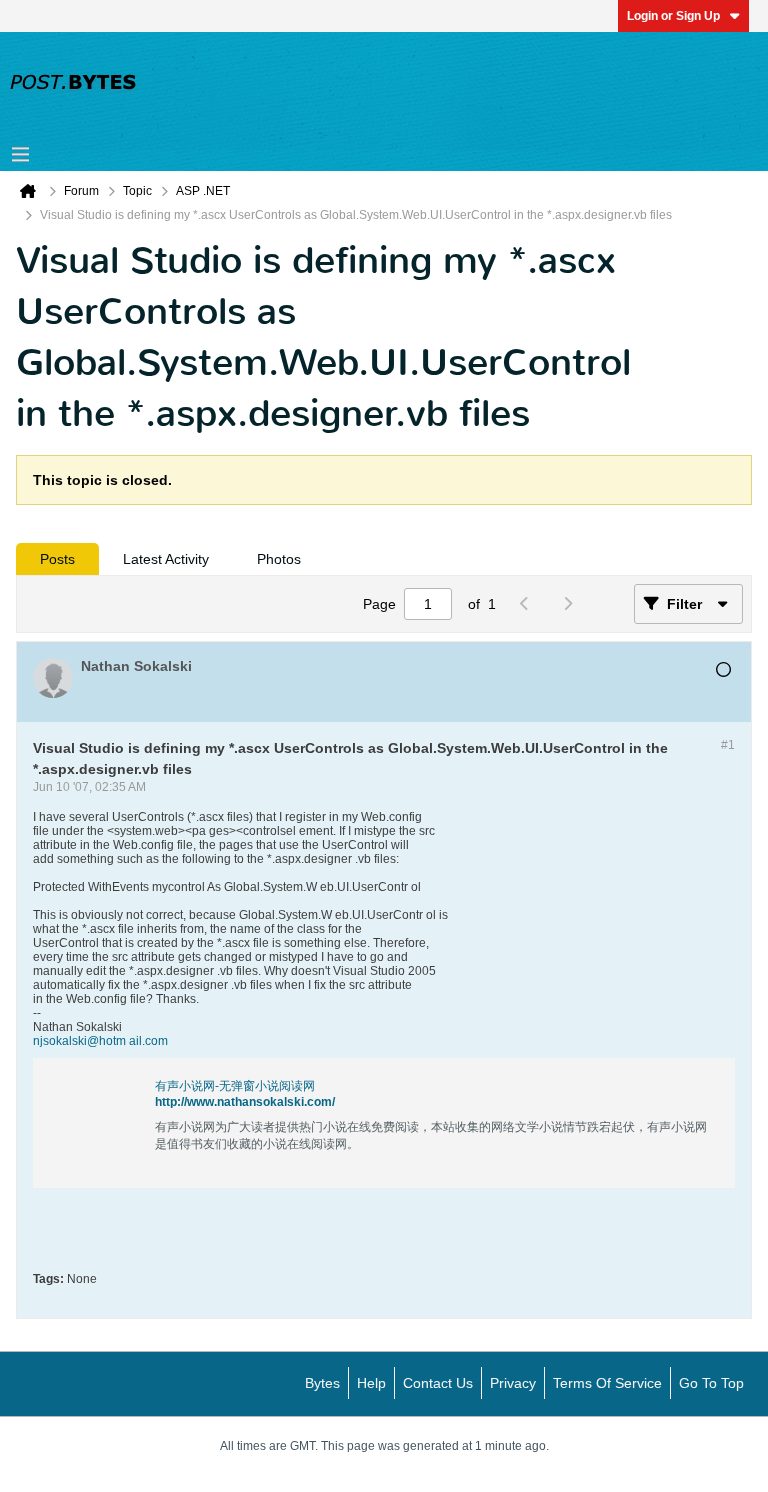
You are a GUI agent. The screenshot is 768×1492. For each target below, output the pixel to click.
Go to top (711, 1383)
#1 (728, 745)
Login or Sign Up (673, 16)
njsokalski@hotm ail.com (100, 1041)
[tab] (57, 559)
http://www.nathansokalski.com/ (245, 1102)
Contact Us (438, 1383)
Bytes (322, 1383)
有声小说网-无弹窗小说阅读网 (235, 1086)
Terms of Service (607, 1383)
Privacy (513, 1383)
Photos (279, 559)
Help (371, 1383)
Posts (57, 559)
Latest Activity (166, 559)
